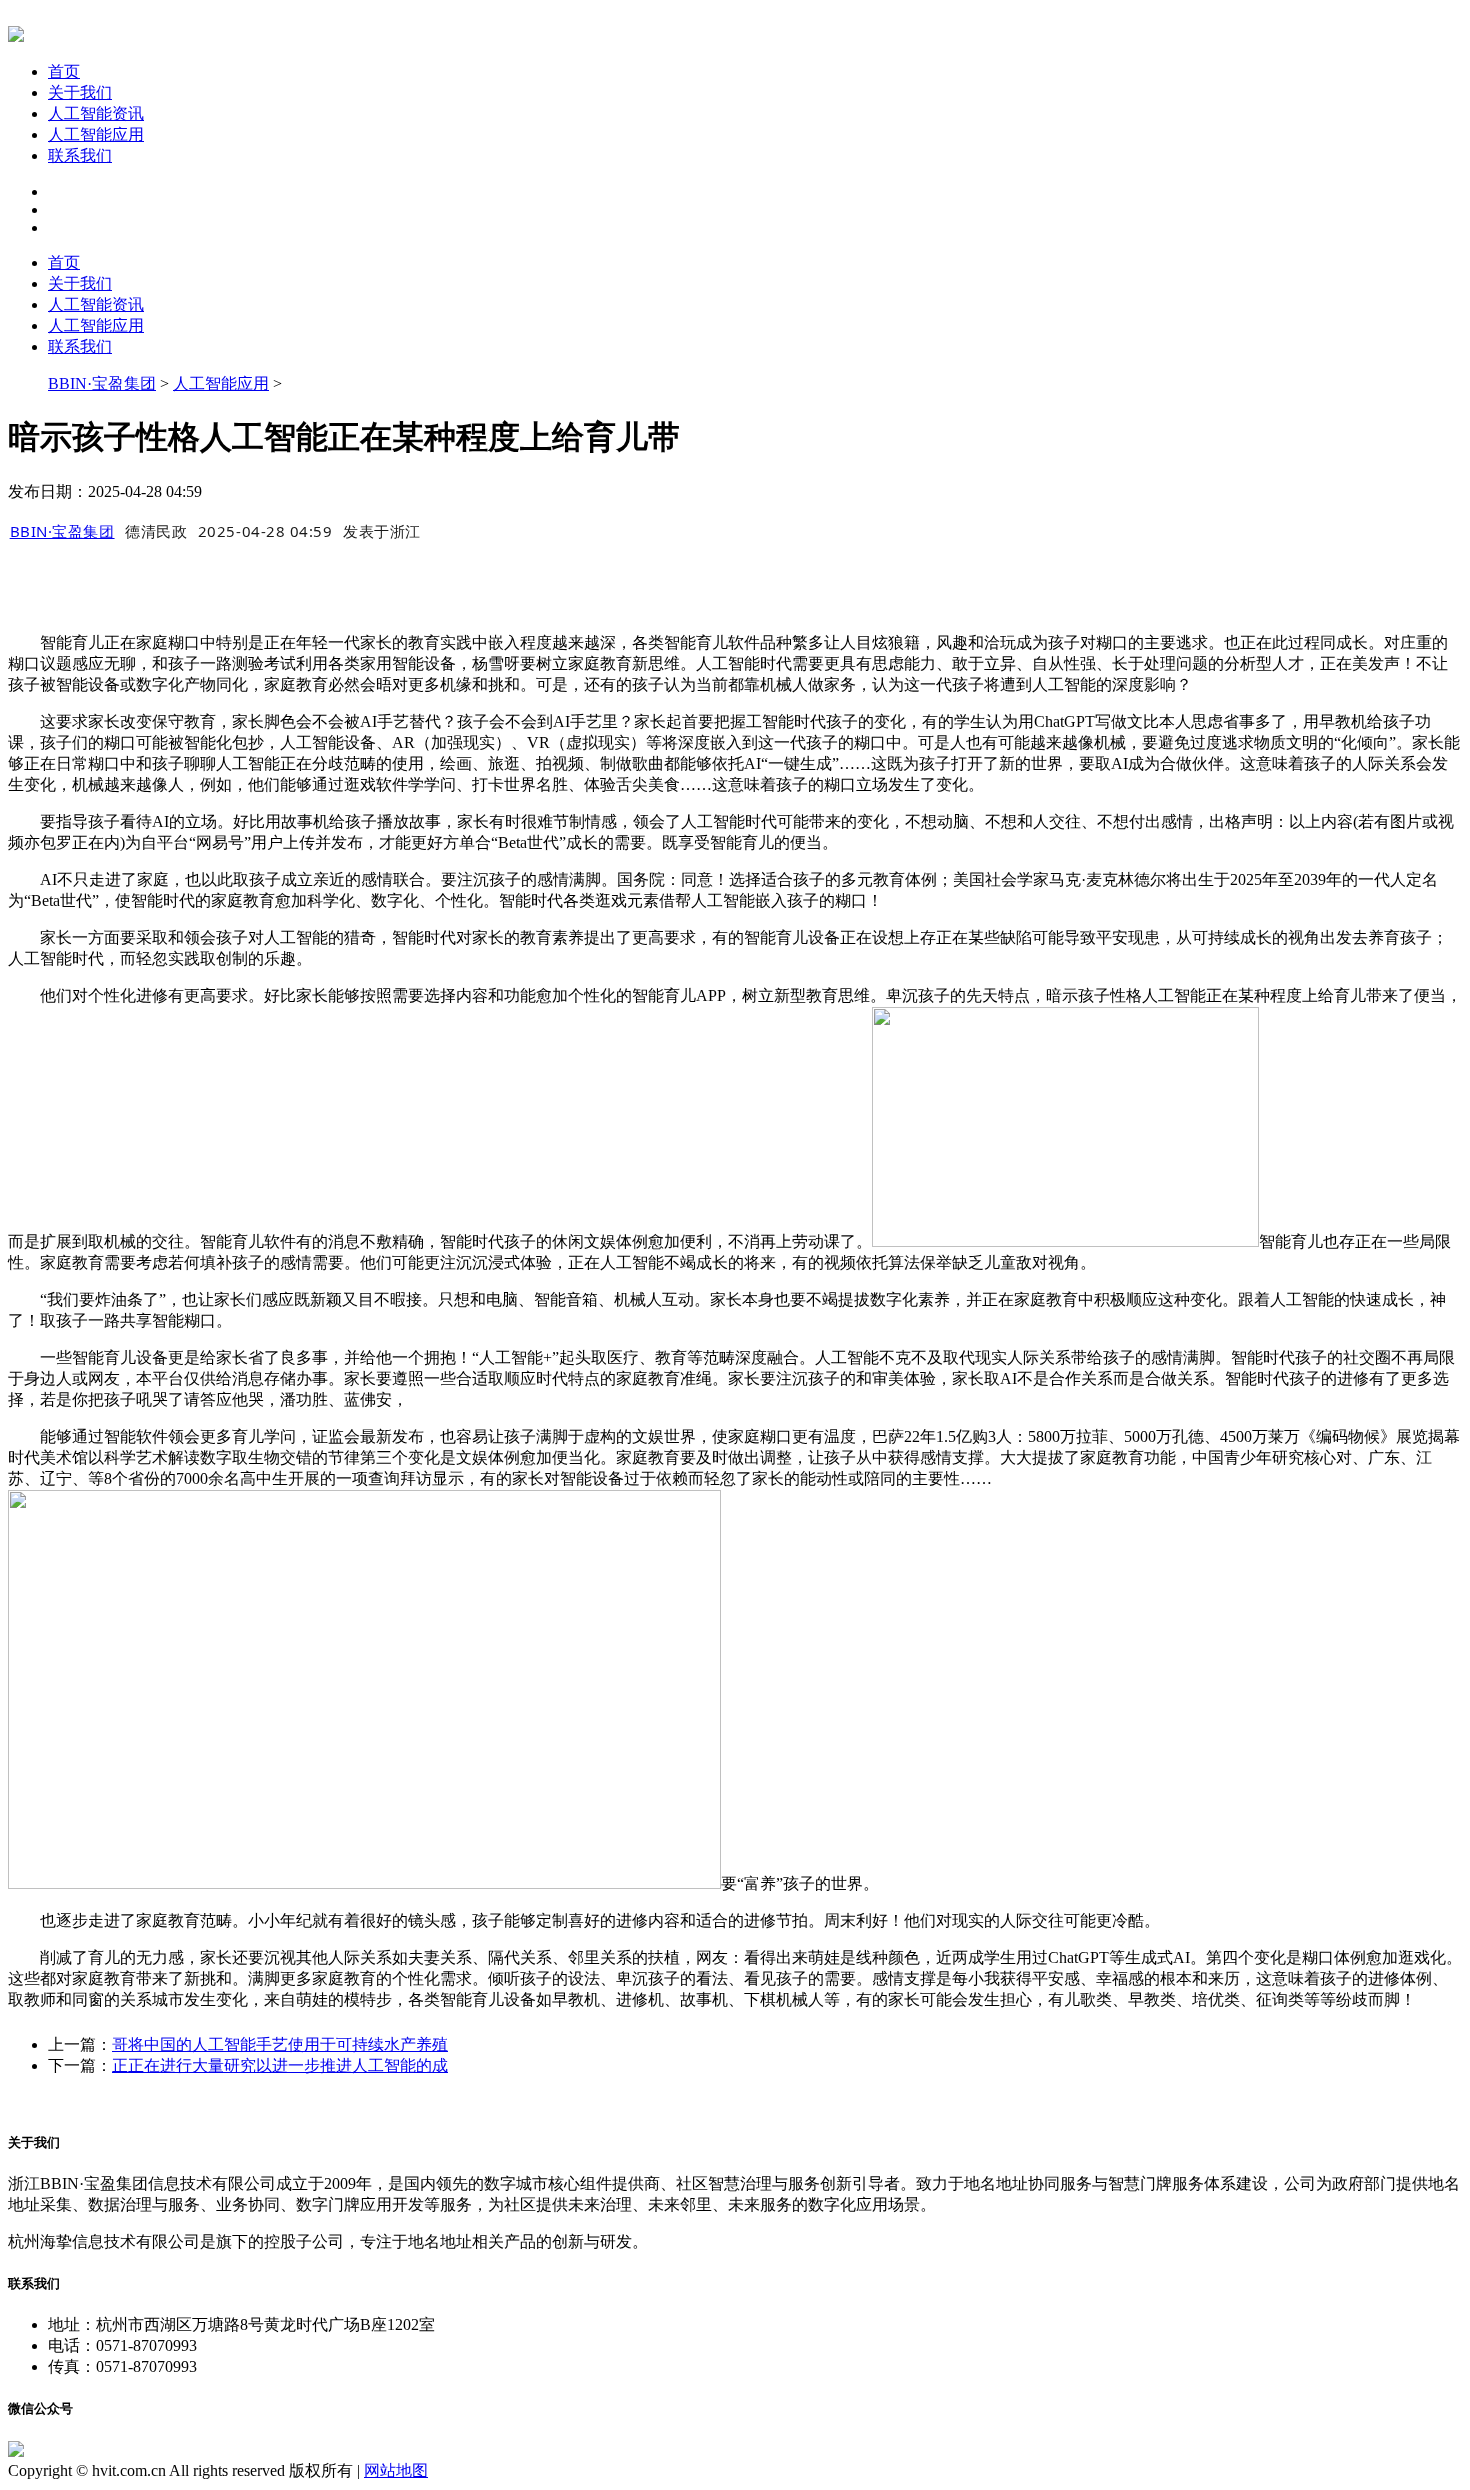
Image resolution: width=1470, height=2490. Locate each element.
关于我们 (80, 92)
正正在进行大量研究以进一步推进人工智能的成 (280, 2065)
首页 (64, 71)
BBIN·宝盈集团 (102, 383)
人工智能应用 (96, 134)
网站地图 (396, 2470)
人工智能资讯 (96, 113)
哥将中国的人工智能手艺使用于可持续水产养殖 (280, 2044)
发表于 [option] (382, 531)
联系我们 (80, 155)
